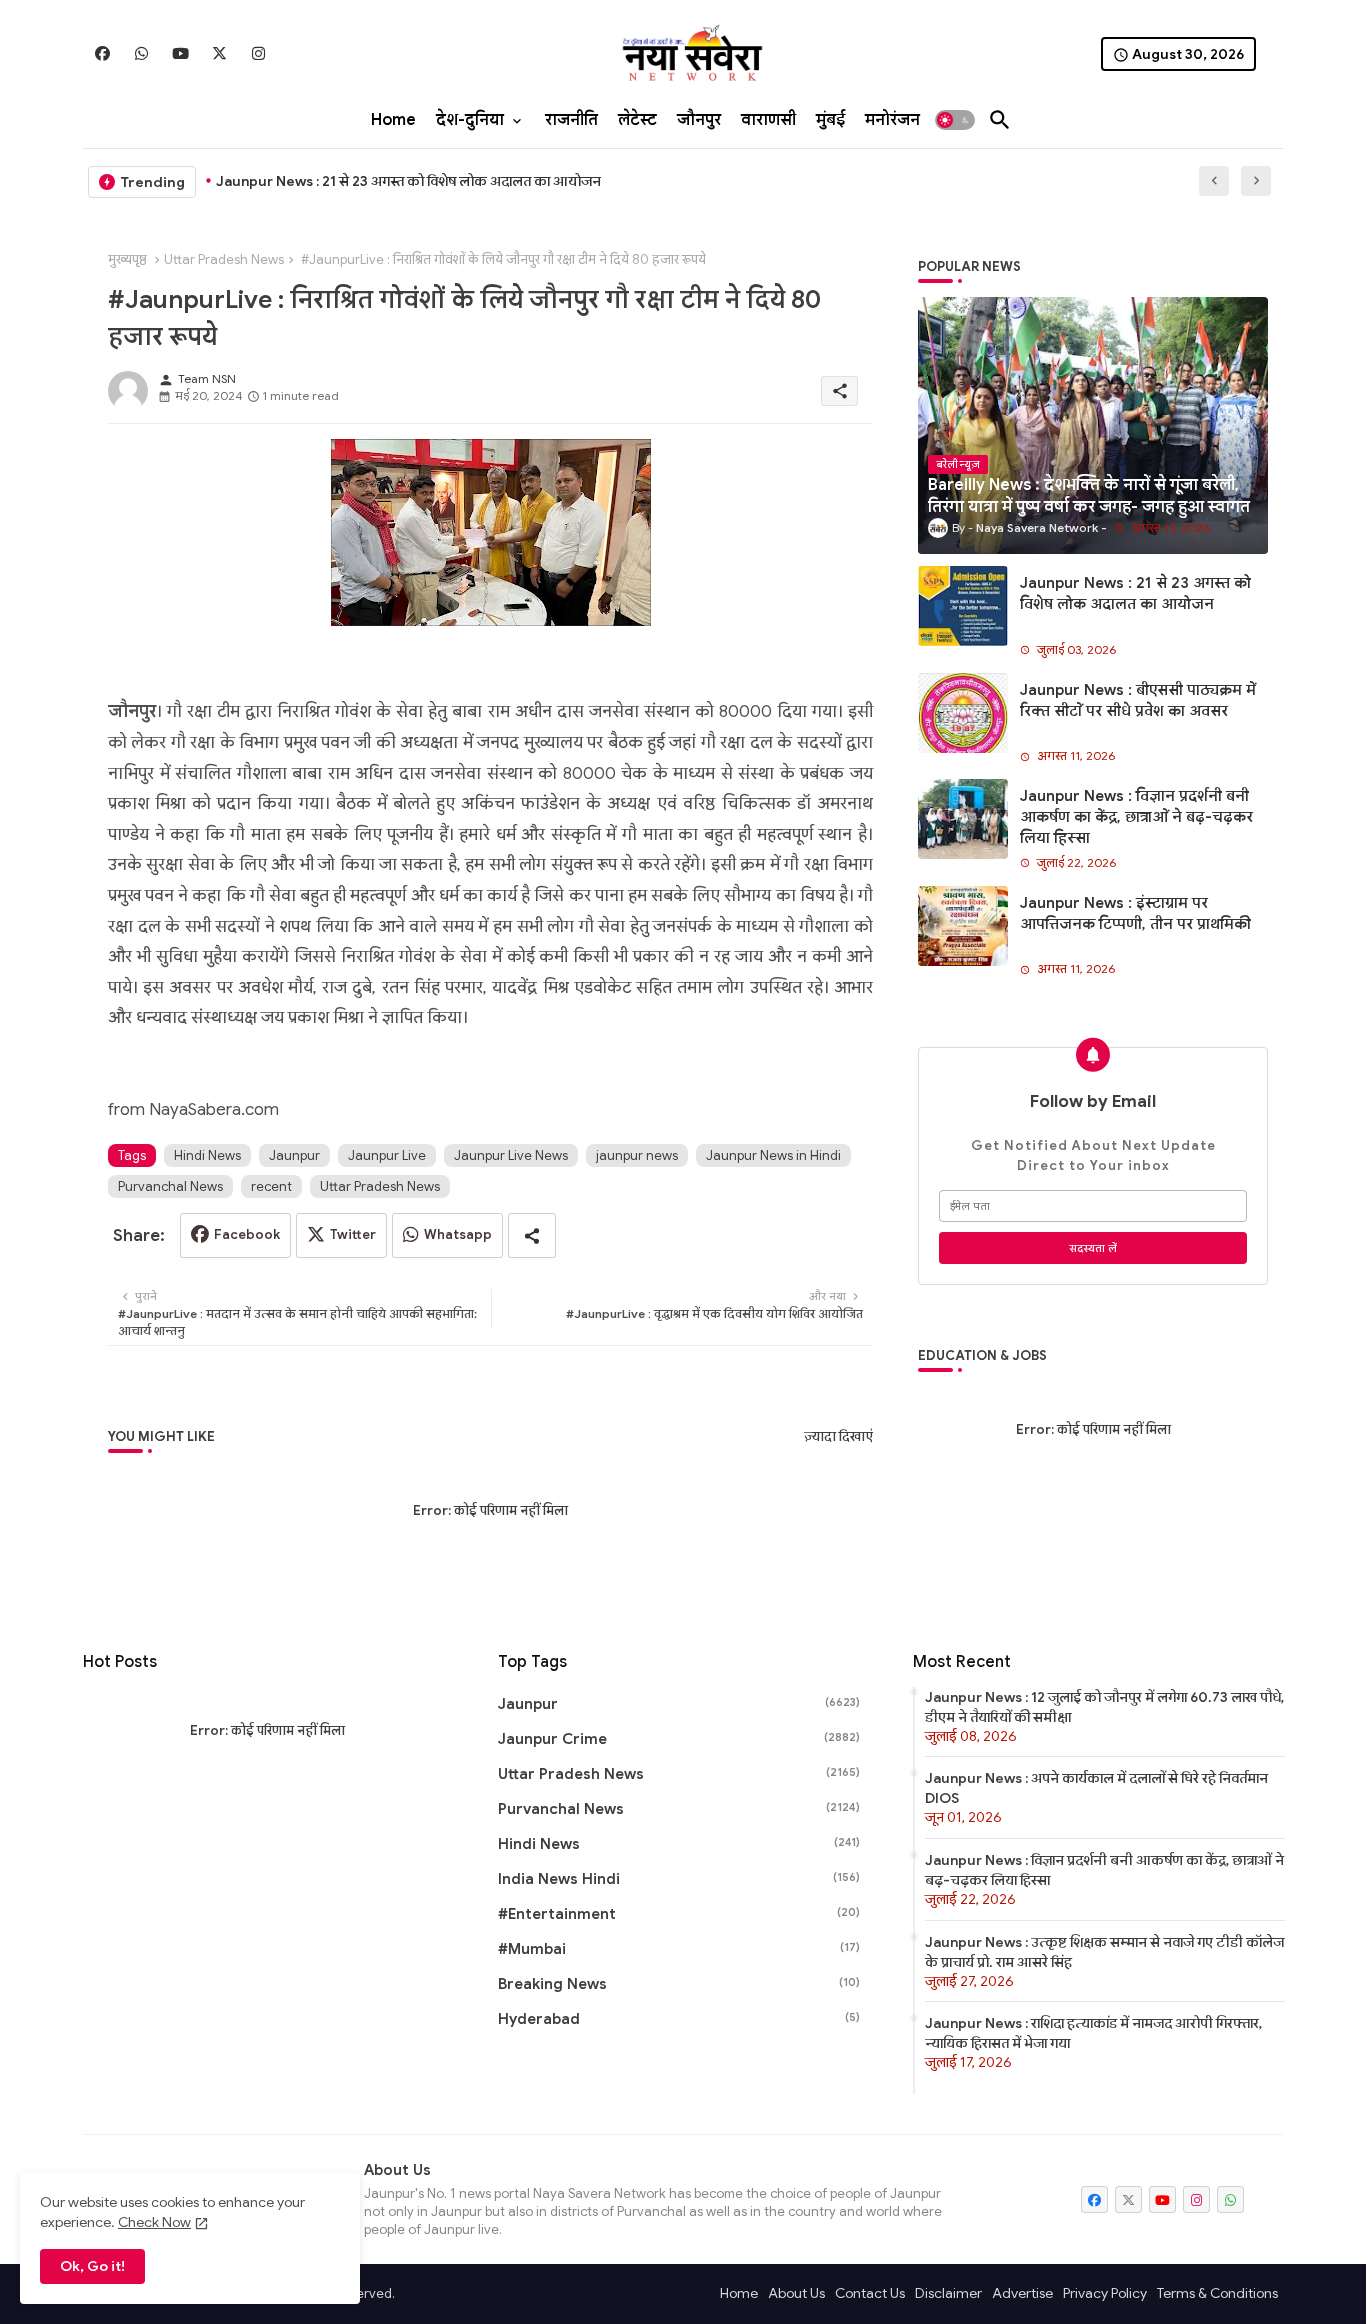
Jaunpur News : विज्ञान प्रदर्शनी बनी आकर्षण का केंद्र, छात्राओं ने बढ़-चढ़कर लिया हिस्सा (1136, 817)
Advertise (1022, 2293)
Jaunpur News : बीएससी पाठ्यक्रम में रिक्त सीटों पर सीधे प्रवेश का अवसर (1138, 700)
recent (271, 1186)
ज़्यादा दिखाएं (838, 1436)
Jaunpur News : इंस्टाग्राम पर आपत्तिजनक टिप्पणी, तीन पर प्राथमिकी (1135, 913)
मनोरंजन (892, 120)
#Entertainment (679, 1914)
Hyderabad (679, 2019)
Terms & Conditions (1217, 2293)
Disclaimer (948, 2293)
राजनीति (571, 120)
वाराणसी (768, 120)
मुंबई (830, 120)
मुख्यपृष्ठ (127, 259)
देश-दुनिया (470, 120)
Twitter (353, 1234)
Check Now (154, 2222)
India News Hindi (679, 1879)
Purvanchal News (170, 1186)
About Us (796, 2293)
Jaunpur (294, 1155)
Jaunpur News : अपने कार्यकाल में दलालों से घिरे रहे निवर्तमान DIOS (1096, 1788)
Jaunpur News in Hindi (773, 1155)
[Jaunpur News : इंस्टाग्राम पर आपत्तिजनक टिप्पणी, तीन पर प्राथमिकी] (963, 926)
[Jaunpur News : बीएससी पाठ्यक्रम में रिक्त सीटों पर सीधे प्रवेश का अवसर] (963, 713)
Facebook (247, 1234)
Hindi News (207, 1155)
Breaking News (679, 1984)
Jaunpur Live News (511, 1155)
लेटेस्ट (637, 120)
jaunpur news (637, 1155)
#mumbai (679, 1949)
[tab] (393, 120)
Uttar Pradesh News (224, 259)
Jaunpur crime (679, 1739)
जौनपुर (699, 120)
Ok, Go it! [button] (92, 2266)
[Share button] (532, 1235)
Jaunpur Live (387, 1155)
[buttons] (102, 53)
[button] (955, 120)
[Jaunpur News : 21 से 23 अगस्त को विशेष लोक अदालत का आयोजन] (963, 606)
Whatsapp (458, 1234)
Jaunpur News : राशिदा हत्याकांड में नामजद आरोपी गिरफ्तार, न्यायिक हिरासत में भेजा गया (1093, 2033)
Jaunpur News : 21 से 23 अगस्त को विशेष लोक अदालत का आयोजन (408, 181)
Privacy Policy (1105, 2293)
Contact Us (870, 2293)
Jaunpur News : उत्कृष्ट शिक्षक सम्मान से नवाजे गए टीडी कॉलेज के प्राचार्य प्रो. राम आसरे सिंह (1104, 1952)
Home (393, 120)
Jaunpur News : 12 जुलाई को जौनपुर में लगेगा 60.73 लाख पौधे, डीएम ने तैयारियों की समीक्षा (1104, 1707)
